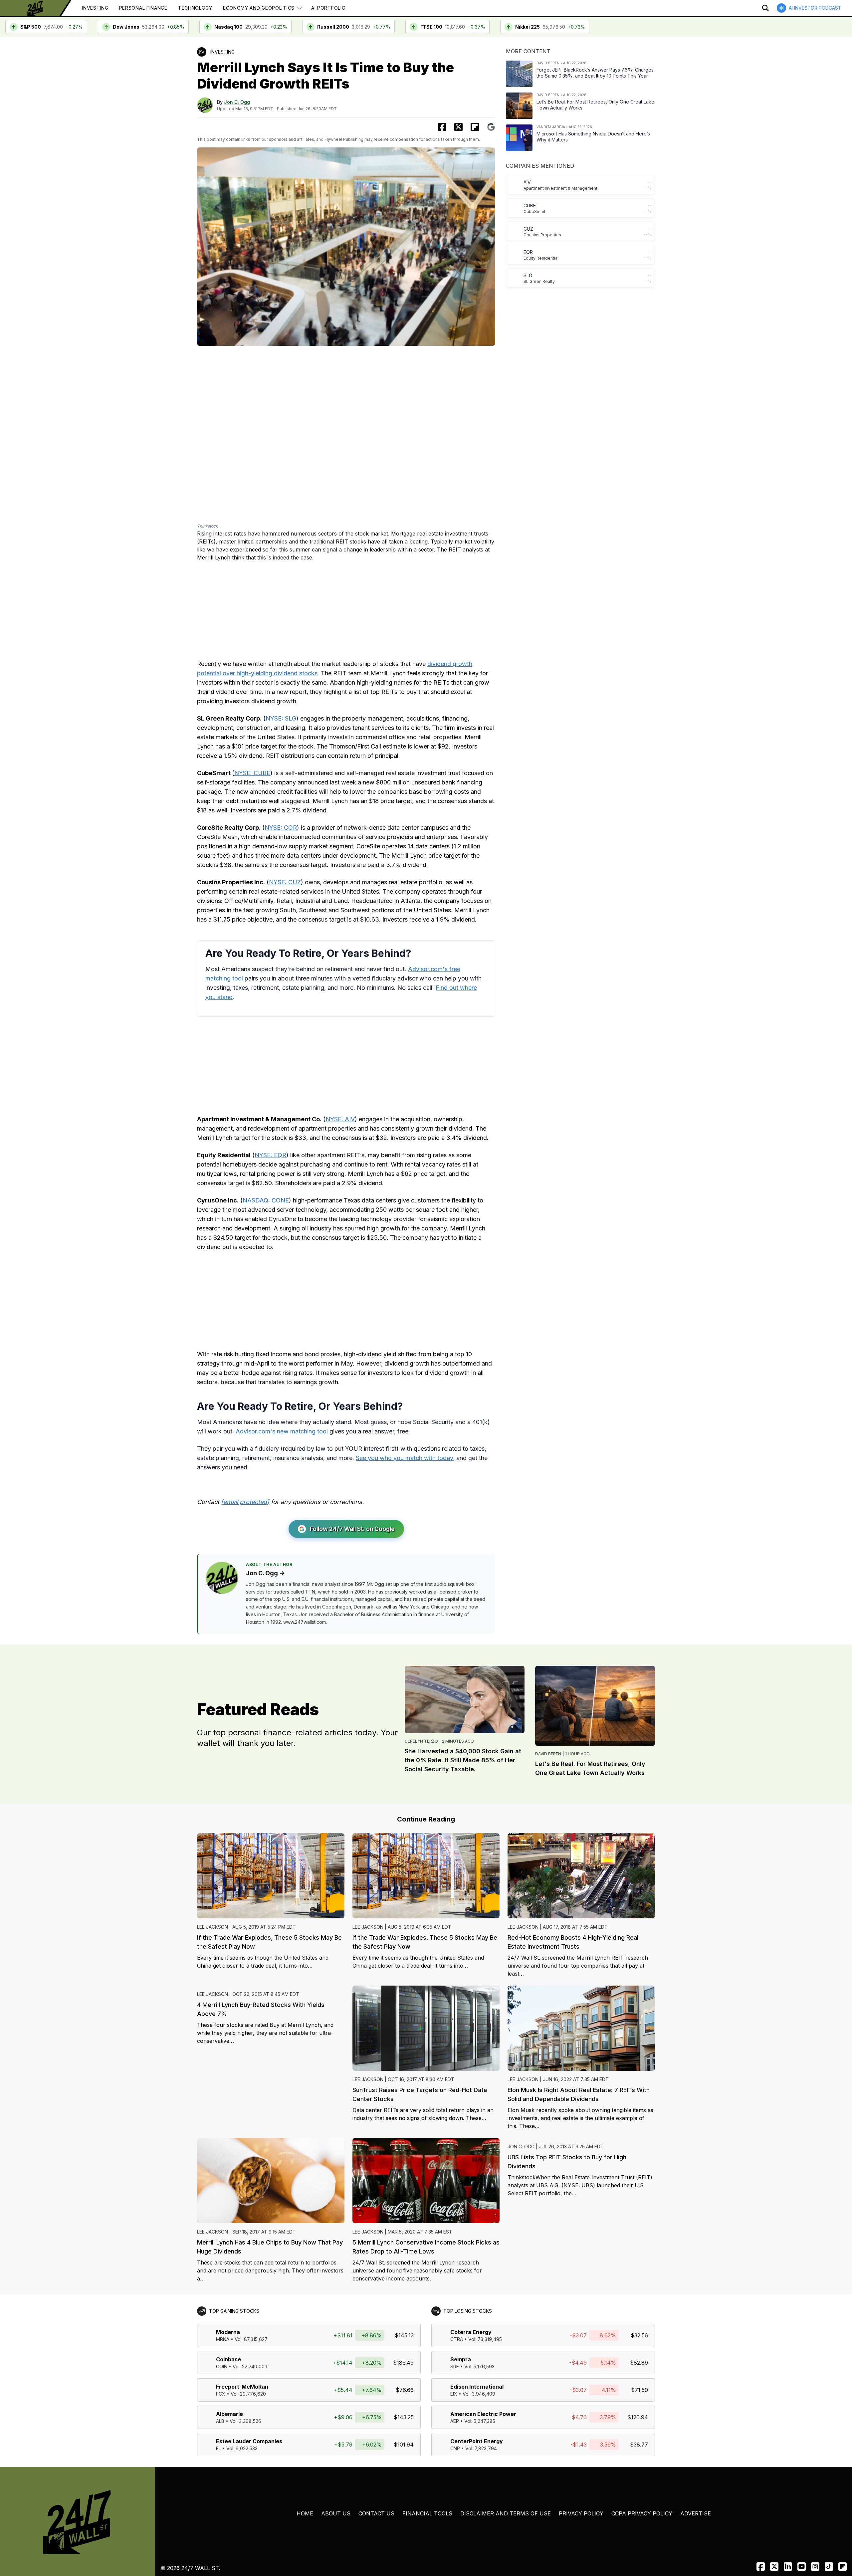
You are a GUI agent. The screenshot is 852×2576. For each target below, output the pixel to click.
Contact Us (376, 2513)
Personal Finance (143, 8)
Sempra (461, 2359)
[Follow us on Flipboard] (475, 127)
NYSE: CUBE (252, 773)
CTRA (457, 2339)
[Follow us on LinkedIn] (788, 2567)
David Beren (548, 1754)
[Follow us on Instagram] (815, 2567)
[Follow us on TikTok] (829, 2567)
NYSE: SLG (281, 718)
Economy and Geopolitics (259, 8)
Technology (195, 8)
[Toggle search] (765, 8)
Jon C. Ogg (237, 102)
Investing (95, 8)
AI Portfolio (328, 8)
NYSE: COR (281, 828)
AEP (455, 2421)
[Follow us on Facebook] (761, 2567)
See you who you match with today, (405, 1458)
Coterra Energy (471, 2332)
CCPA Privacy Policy (642, 2513)
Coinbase (228, 2359)
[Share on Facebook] (442, 127)
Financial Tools (427, 2513)
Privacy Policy (581, 2513)
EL (218, 2448)
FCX (221, 2394)
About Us (336, 2513)
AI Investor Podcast (815, 8)
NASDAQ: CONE (266, 1200)
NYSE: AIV (340, 1119)
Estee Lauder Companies (249, 2441)
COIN (222, 2366)
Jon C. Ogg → (265, 1573)
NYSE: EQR (270, 1155)
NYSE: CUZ (285, 882)
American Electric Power (483, 2414)
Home (305, 2513)
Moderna (228, 2332)
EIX (454, 2394)
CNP (455, 2448)
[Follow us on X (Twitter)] (774, 2567)
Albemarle (229, 2414)
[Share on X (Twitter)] (458, 127)
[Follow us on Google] (491, 127)
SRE (455, 2366)
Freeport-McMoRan (242, 2387)
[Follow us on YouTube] (802, 2567)
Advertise (696, 2513)
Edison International (477, 2387)
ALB (220, 2421)
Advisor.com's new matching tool (282, 1431)
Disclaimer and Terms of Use (506, 2513)
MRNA (223, 2339)
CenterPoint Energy (477, 2441)
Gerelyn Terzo (421, 1741)
